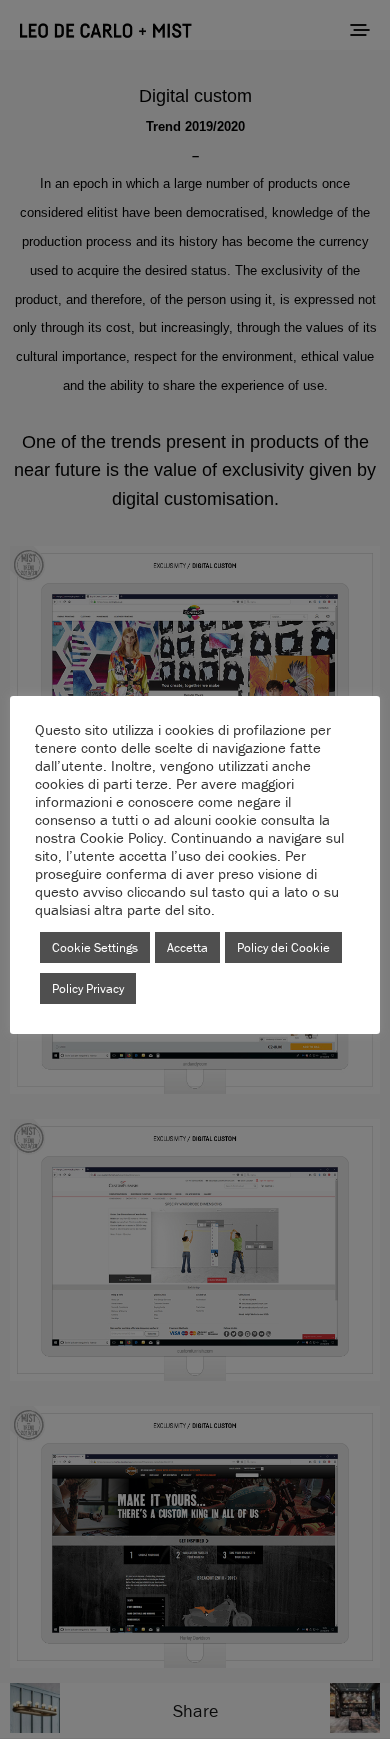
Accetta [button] (187, 947)
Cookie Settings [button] (95, 947)
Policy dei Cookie (283, 947)
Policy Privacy (88, 988)
